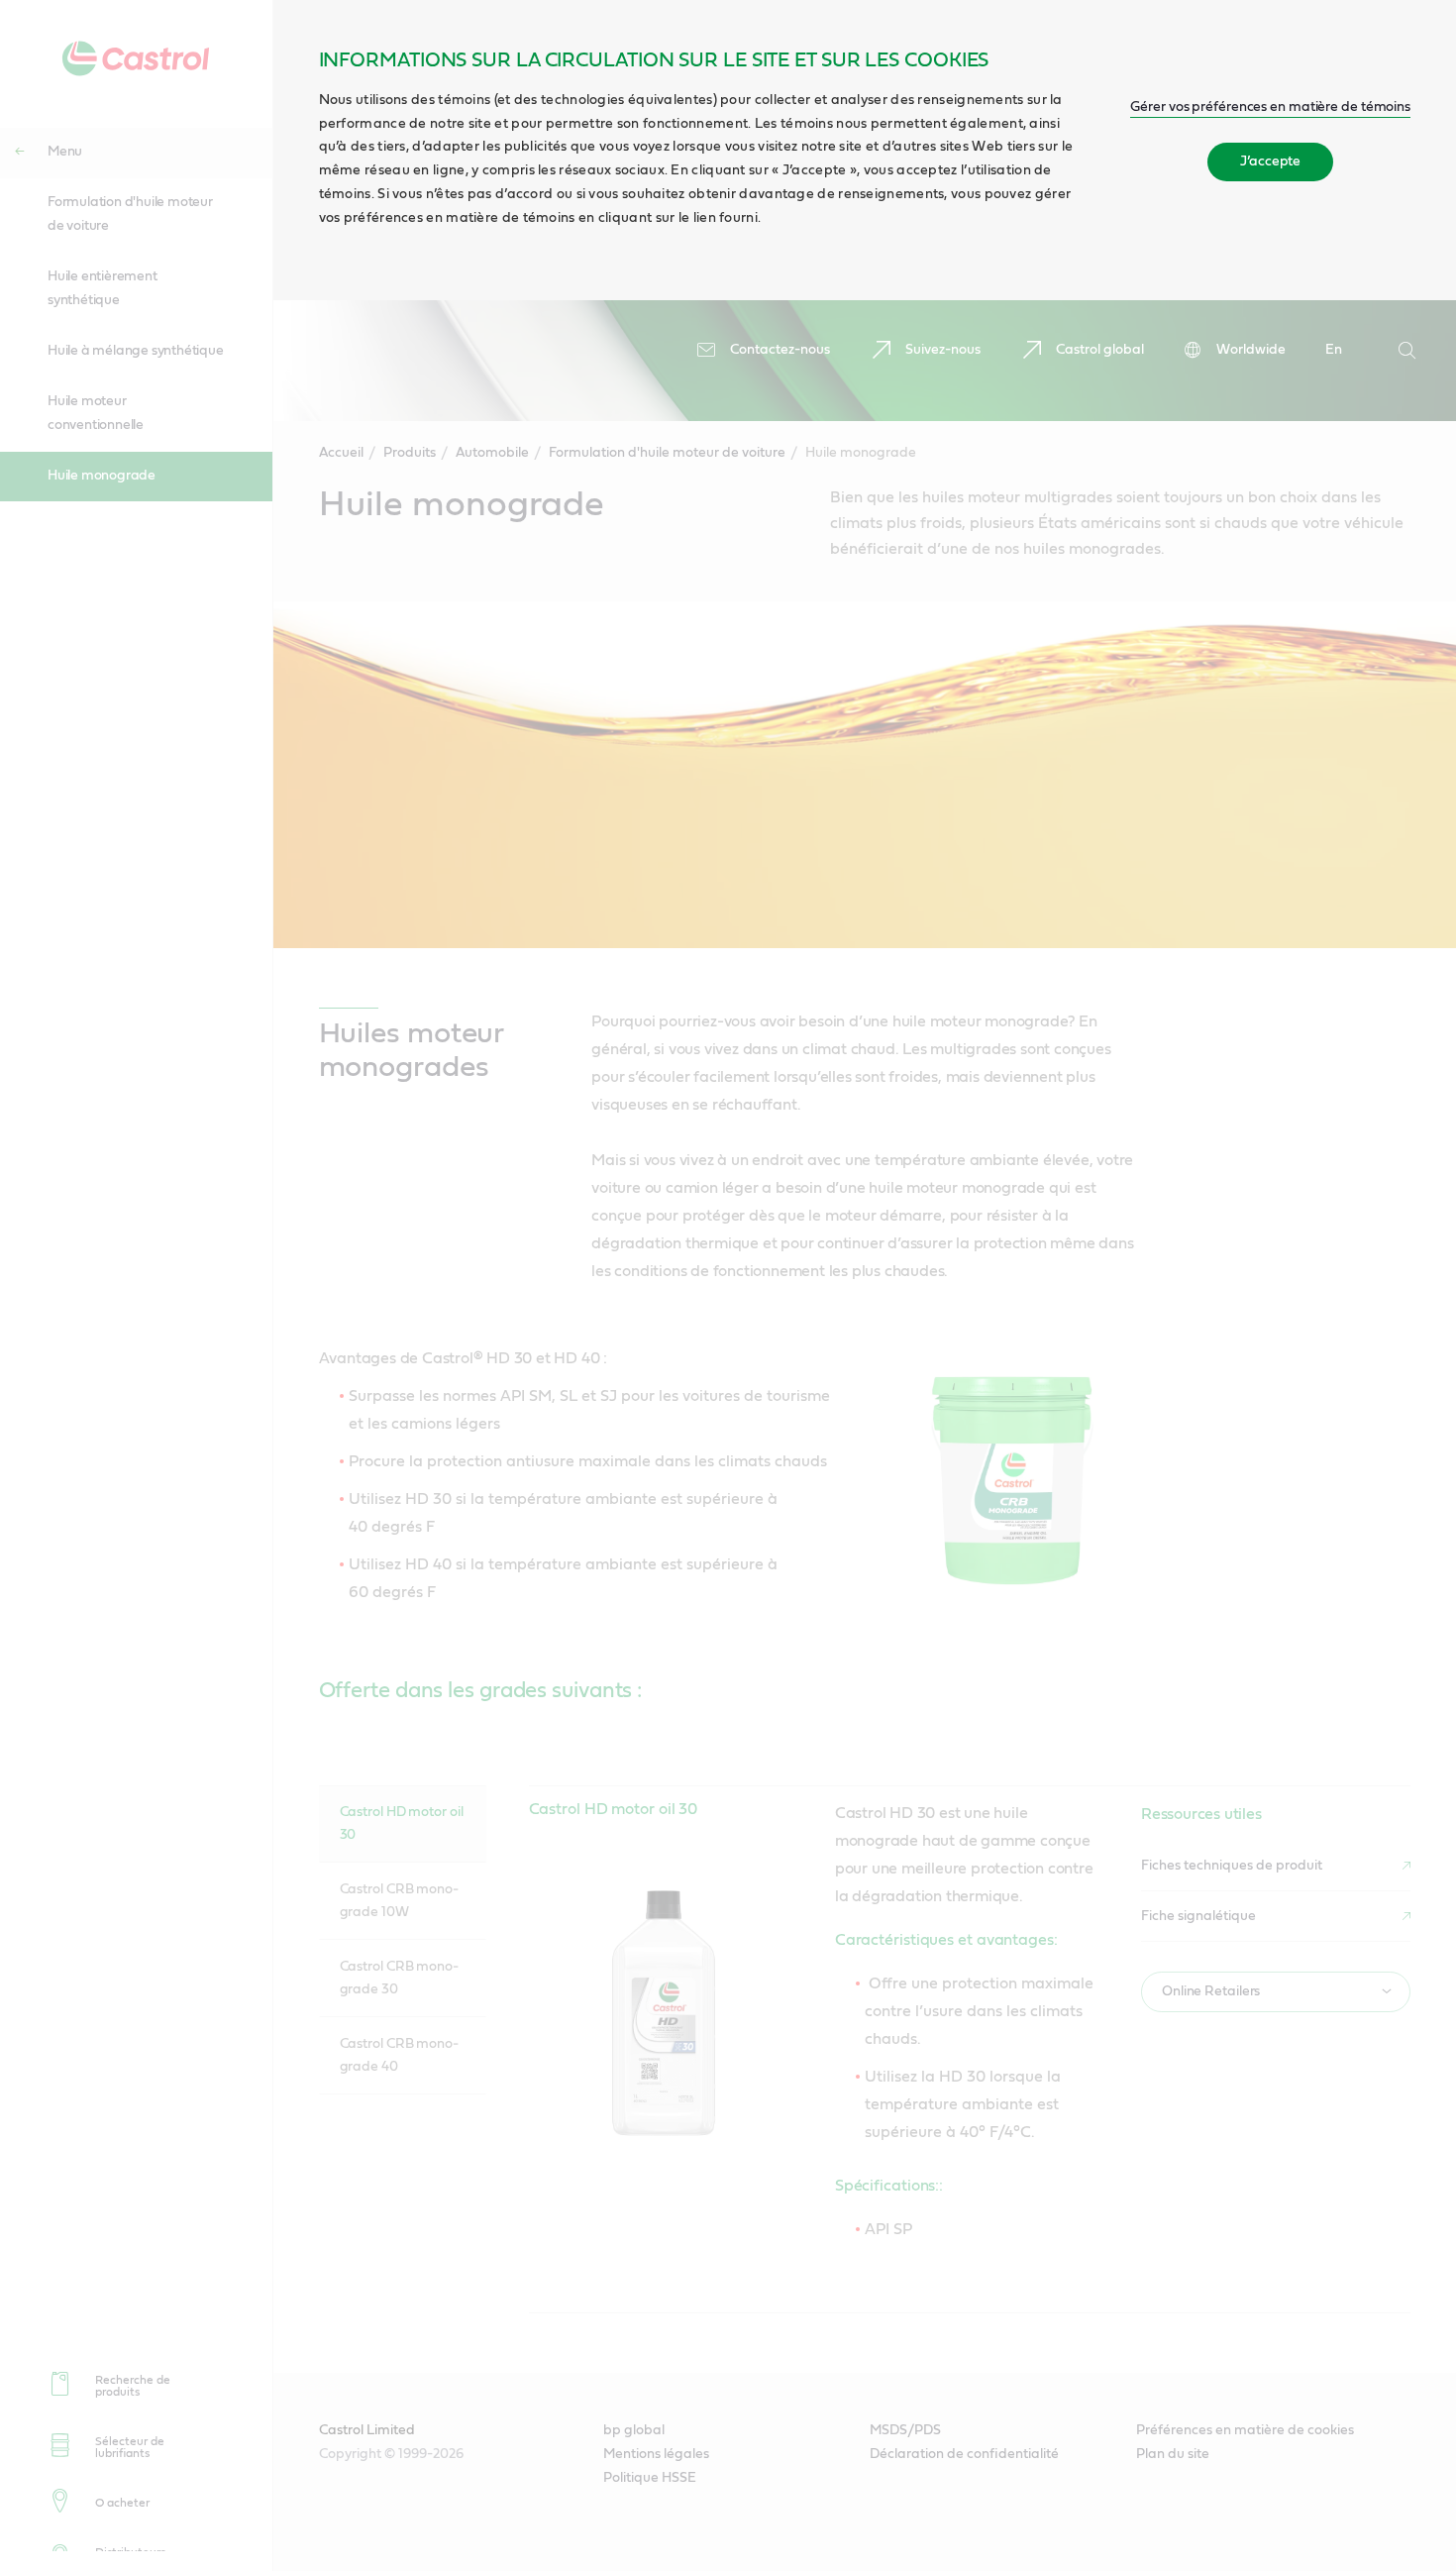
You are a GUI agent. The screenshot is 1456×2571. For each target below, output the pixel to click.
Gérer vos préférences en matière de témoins (1270, 107)
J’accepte (1270, 161)
